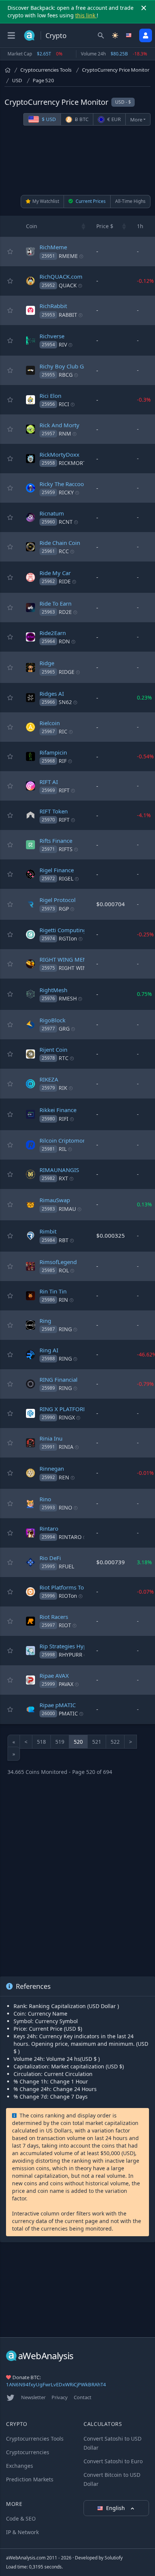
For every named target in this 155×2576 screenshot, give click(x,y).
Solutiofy (114, 2558)
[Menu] (11, 35)
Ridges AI (52, 693)
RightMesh (53, 990)
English (116, 2508)
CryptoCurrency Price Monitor (116, 70)
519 (60, 1742)
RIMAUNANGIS (59, 1170)
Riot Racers (54, 1617)
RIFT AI (49, 782)
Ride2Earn (53, 633)
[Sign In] (146, 35)
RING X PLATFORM (64, 1409)
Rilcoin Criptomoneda (68, 1140)
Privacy (60, 2397)
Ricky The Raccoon (63, 484)
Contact (83, 2397)
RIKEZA (49, 1079)
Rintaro (49, 1528)
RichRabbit (53, 306)
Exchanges (20, 2466)
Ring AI (49, 1350)
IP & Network (22, 2532)
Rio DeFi (50, 1558)
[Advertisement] (77, 160)
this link (86, 15)
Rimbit (48, 1231)
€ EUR (113, 119)
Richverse (52, 336)
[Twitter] (11, 2398)
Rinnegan (52, 1468)
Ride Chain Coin (60, 543)
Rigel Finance (57, 870)
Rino (45, 1499)
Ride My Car (55, 573)
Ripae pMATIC (58, 1705)
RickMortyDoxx (59, 454)
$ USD (48, 119)
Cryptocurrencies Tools (46, 70)
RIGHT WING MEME (65, 959)
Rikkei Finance (58, 1110)
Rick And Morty (59, 425)
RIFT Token (54, 811)
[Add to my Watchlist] (10, 252)
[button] (84, 226)
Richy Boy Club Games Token (77, 366)
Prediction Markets (30, 2479)
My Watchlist (46, 201)
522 (115, 1742)
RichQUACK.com (61, 276)
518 (41, 1742)
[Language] (129, 35)
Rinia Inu (51, 1438)
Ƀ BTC (81, 119)
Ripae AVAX (54, 1675)
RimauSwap (55, 1200)
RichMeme (53, 247)
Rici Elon (50, 396)
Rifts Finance (56, 841)
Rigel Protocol (58, 900)
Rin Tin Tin (53, 1291)
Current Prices (90, 201)
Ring (45, 1321)
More (136, 120)
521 (97, 1742)
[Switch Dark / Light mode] (115, 35)
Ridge (47, 663)
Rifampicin (53, 752)
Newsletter (33, 2397)
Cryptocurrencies (28, 2452)
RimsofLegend (58, 1262)
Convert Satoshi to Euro (113, 2461)
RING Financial (59, 1379)
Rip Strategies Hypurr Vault (74, 1646)
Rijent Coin (53, 1049)
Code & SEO (21, 2518)
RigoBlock (52, 1020)
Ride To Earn (55, 603)
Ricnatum (52, 513)
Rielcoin (50, 723)
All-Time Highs (130, 201)
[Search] (101, 35)
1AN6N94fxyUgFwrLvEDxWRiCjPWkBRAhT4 (56, 2384)
